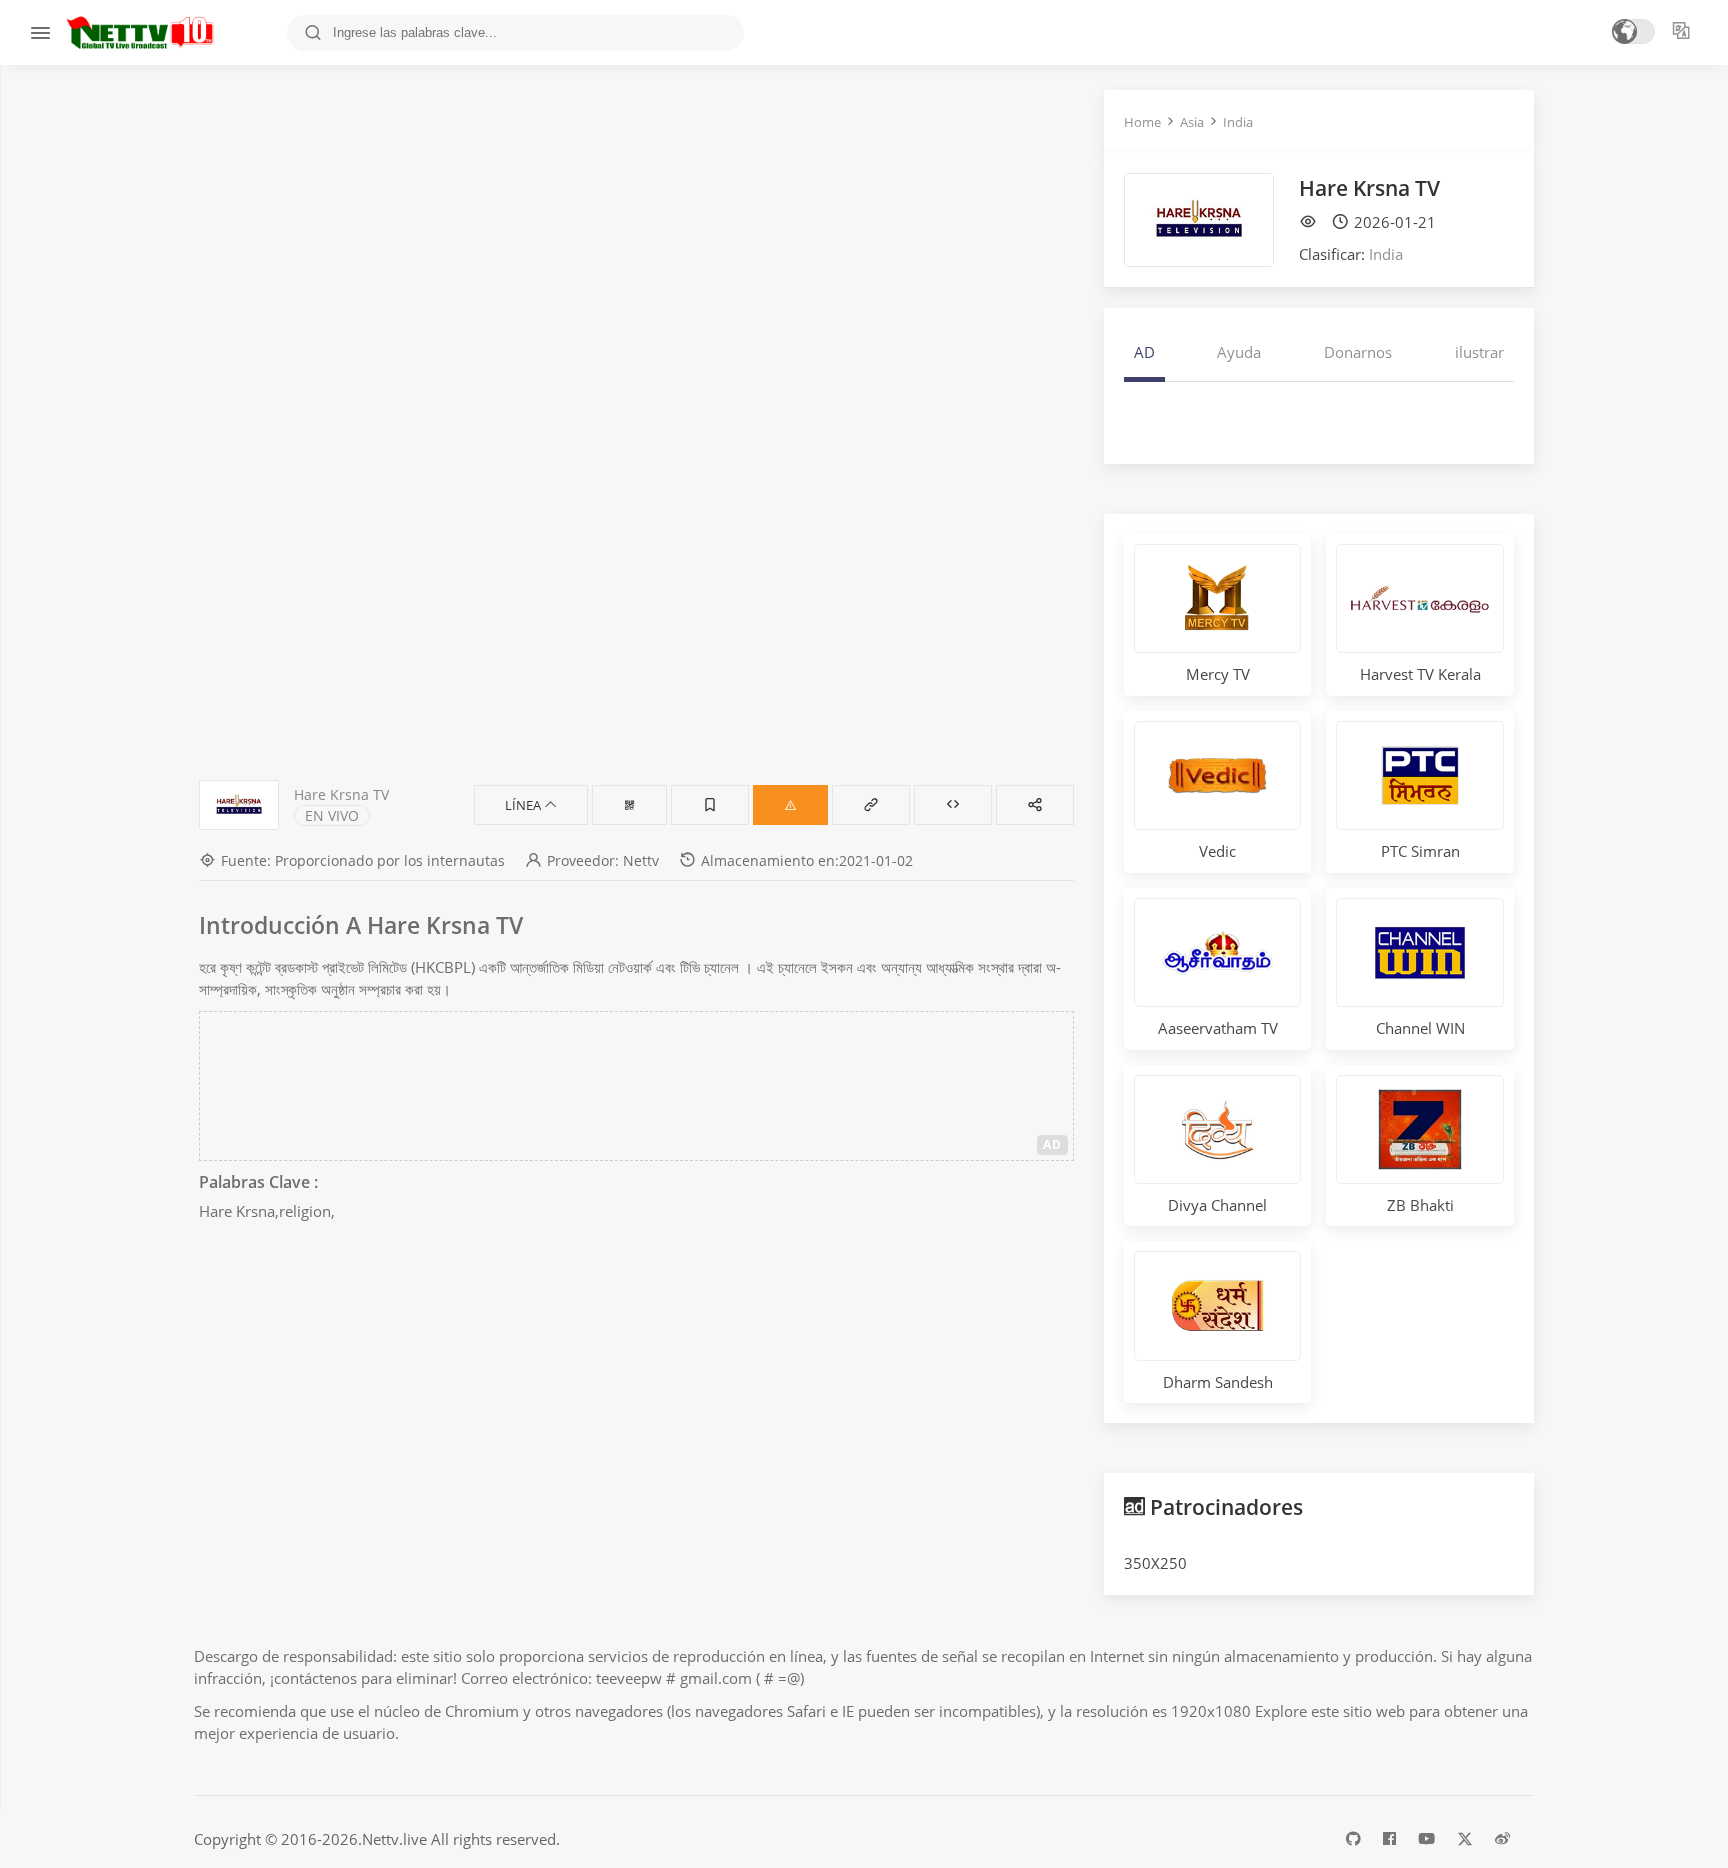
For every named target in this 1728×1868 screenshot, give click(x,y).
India (1238, 122)
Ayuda (1239, 352)
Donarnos (1358, 352)
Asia (1192, 122)
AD (1052, 1144)
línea (524, 805)
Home (1142, 122)
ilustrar (1479, 352)
